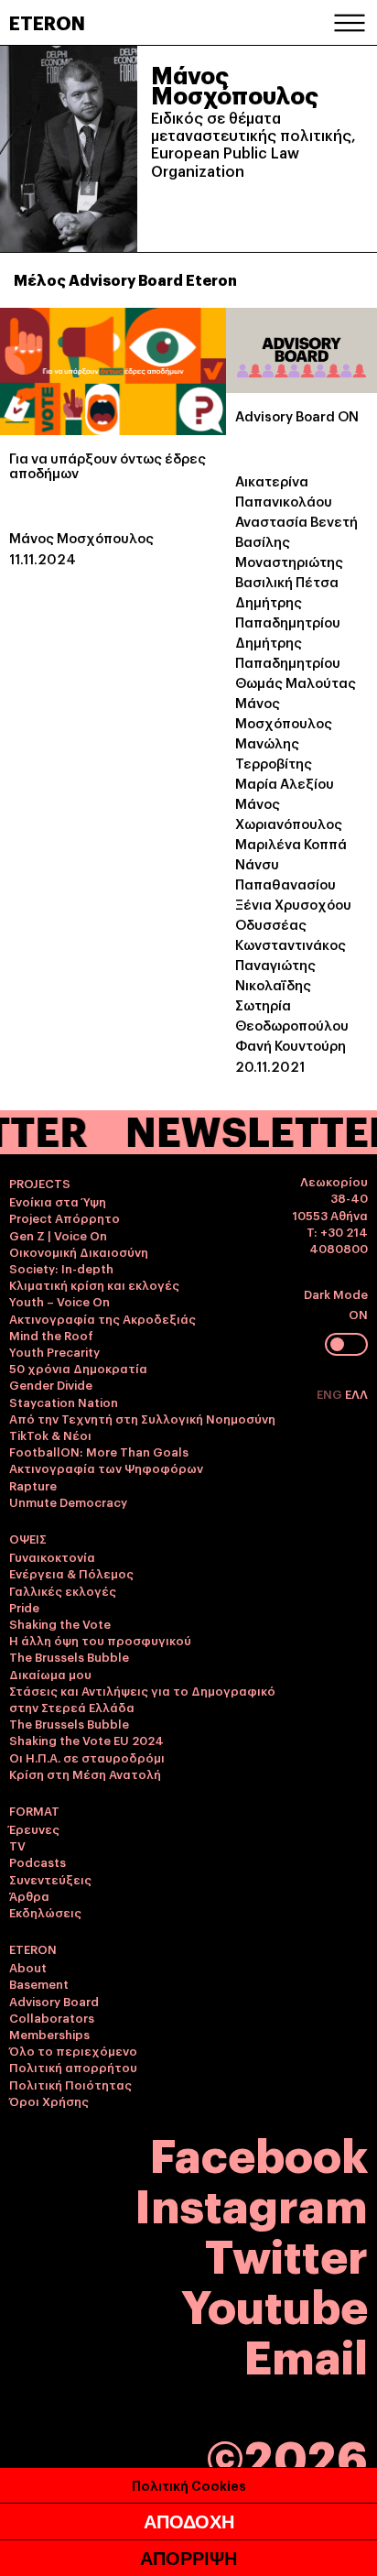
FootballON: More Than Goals (99, 1451)
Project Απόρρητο (65, 1217)
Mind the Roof (51, 1335)
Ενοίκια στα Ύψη (58, 1201)
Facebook (259, 2152)
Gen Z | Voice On (58, 1235)
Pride (24, 1607)
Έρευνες (34, 1828)
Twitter (286, 2253)
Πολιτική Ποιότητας (70, 2084)
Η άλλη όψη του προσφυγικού (100, 1640)
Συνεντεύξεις (50, 1879)
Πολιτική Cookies (189, 2485)
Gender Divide (51, 1384)
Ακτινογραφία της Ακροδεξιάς (102, 1318)
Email (306, 2354)
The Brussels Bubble (69, 1656)
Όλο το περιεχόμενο (73, 2050)
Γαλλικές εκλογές (63, 1590)
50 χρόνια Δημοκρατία (78, 1368)
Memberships (49, 2034)
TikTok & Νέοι (50, 1435)
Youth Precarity (54, 1351)
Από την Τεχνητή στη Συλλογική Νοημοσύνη (142, 1418)
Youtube (275, 2303)
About (28, 1967)
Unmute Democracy (68, 1501)
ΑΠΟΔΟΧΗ (189, 2522)
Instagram (251, 2203)
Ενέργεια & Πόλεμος (71, 1573)
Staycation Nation (64, 1402)
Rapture (33, 1485)
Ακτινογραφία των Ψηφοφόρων (106, 1468)
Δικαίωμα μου (50, 1674)
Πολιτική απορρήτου (73, 2067)
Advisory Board (54, 2001)
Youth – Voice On (59, 1301)
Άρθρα (29, 1895)
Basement (39, 1983)
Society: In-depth (61, 1268)
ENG (331, 1393)
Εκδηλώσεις (45, 1912)
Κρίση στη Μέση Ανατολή (85, 1774)
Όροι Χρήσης (49, 2101)
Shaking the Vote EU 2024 (86, 1740)
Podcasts (38, 1861)
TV (17, 1845)
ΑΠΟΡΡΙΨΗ (188, 2559)
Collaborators (52, 2017)
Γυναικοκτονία (52, 1556)
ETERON (47, 22)
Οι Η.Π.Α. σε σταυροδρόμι (87, 1757)
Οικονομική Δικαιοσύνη (79, 1251)
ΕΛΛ (356, 1393)
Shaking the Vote (60, 1623)
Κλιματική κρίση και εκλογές (94, 1284)
